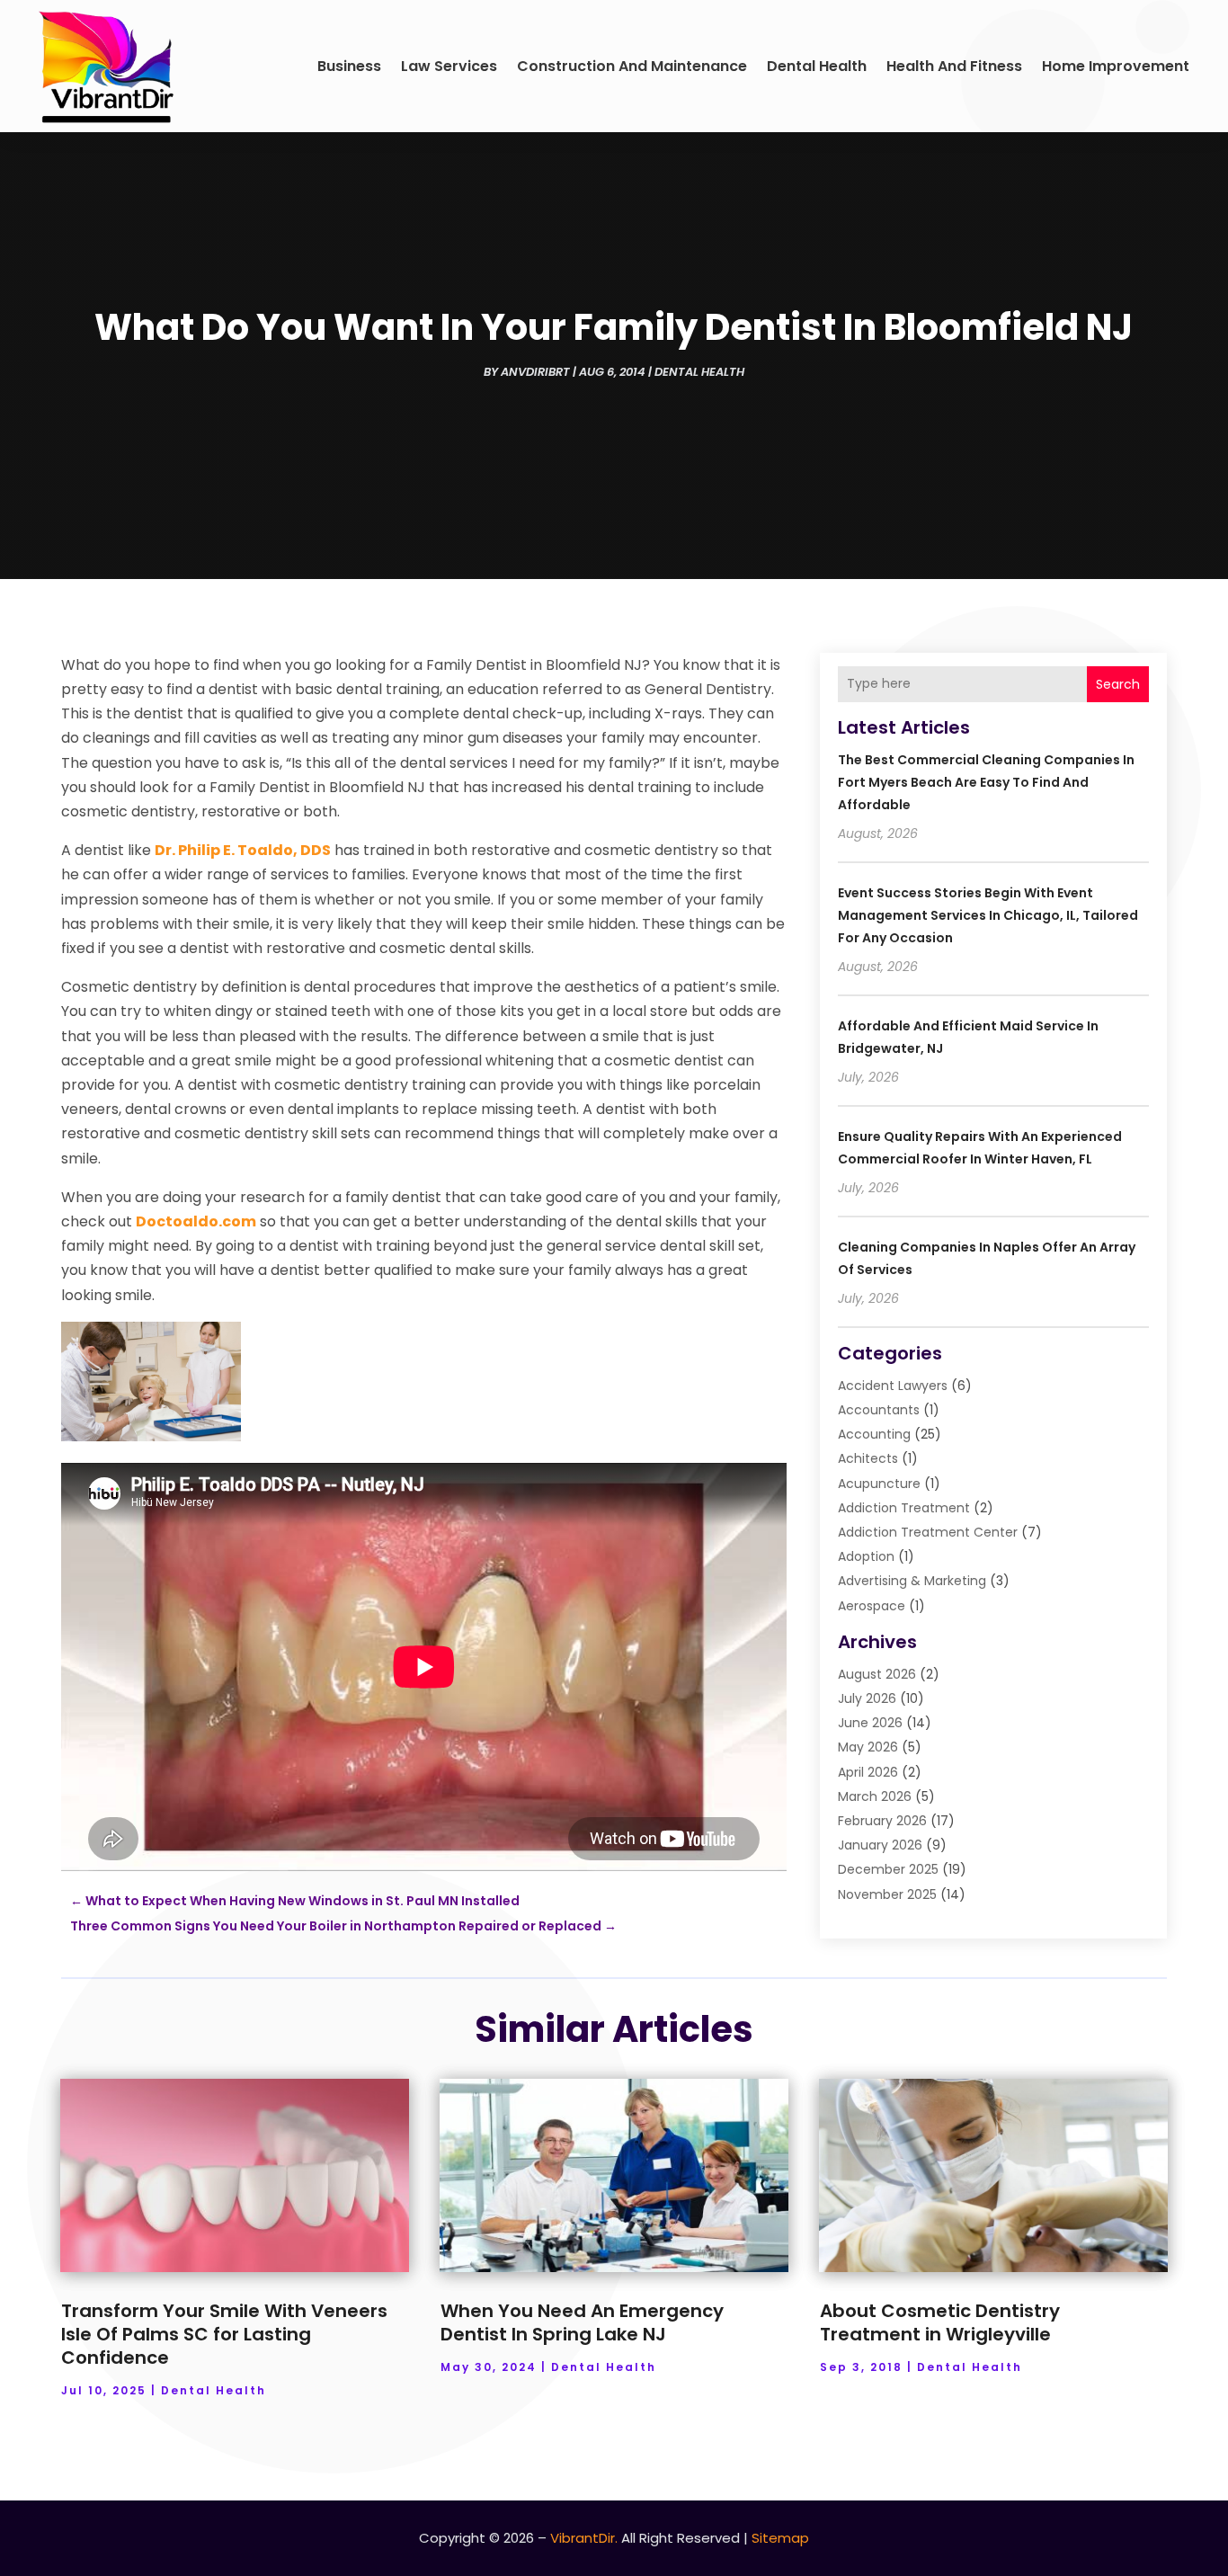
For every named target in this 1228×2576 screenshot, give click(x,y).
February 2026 (882, 1821)
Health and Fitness (954, 66)
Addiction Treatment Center (928, 1532)
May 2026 (868, 1747)
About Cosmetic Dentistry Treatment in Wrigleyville (940, 2322)
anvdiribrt (535, 372)
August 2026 (877, 1674)
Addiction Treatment (904, 1508)
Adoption (866, 1556)
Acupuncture (879, 1484)
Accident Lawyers (893, 1386)
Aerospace (872, 1606)
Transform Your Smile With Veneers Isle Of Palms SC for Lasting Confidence (224, 2334)
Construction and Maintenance (632, 66)
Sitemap (780, 2538)
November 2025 (887, 1894)
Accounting (874, 1434)
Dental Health (817, 66)
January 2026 (880, 1845)
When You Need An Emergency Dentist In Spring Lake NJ (582, 2322)
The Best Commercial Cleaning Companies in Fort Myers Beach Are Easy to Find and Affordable (986, 782)
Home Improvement (1116, 66)
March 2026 (875, 1796)
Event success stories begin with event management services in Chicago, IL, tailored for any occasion (988, 915)
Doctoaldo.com (196, 1221)
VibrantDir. (584, 2538)
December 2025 (888, 1869)
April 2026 (868, 1772)
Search (1118, 684)
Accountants (879, 1410)
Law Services (449, 66)
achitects (868, 1458)
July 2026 (867, 1698)
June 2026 (870, 1723)
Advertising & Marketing (912, 1581)
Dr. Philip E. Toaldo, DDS (243, 850)
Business (349, 66)
